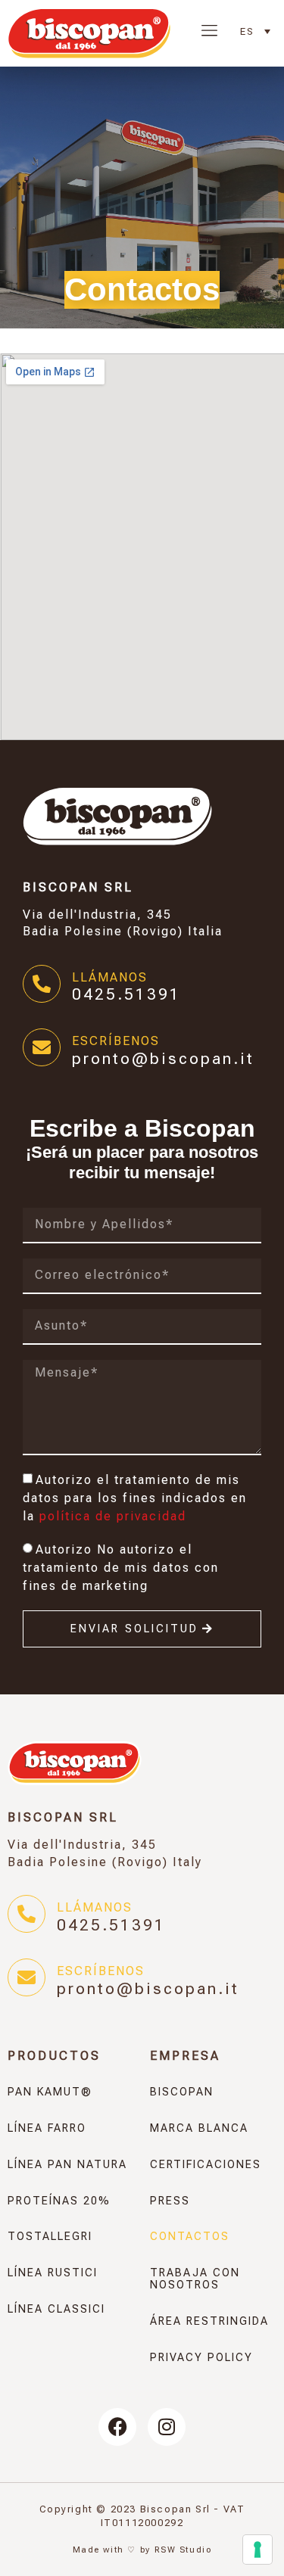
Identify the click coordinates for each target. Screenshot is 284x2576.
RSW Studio (183, 2550)
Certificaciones (206, 2165)
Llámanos (110, 977)
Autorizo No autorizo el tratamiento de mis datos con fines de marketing (121, 1568)
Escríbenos (116, 1041)
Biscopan (182, 2092)
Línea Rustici (53, 2273)
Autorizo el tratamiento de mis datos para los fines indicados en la (135, 1498)
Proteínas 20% (59, 2201)
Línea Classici (56, 2309)
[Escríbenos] (42, 1047)
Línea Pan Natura (67, 2165)
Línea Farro (47, 2128)
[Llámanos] (42, 984)
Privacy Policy (201, 2358)
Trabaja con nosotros (195, 2279)
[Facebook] (117, 2427)
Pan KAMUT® (50, 2092)
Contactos (190, 2237)
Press (170, 2201)
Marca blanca (199, 2128)
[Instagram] (167, 2427)
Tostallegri (50, 2237)
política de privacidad (113, 1516)
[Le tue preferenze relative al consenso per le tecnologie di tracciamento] (257, 2550)
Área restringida (209, 2321)
